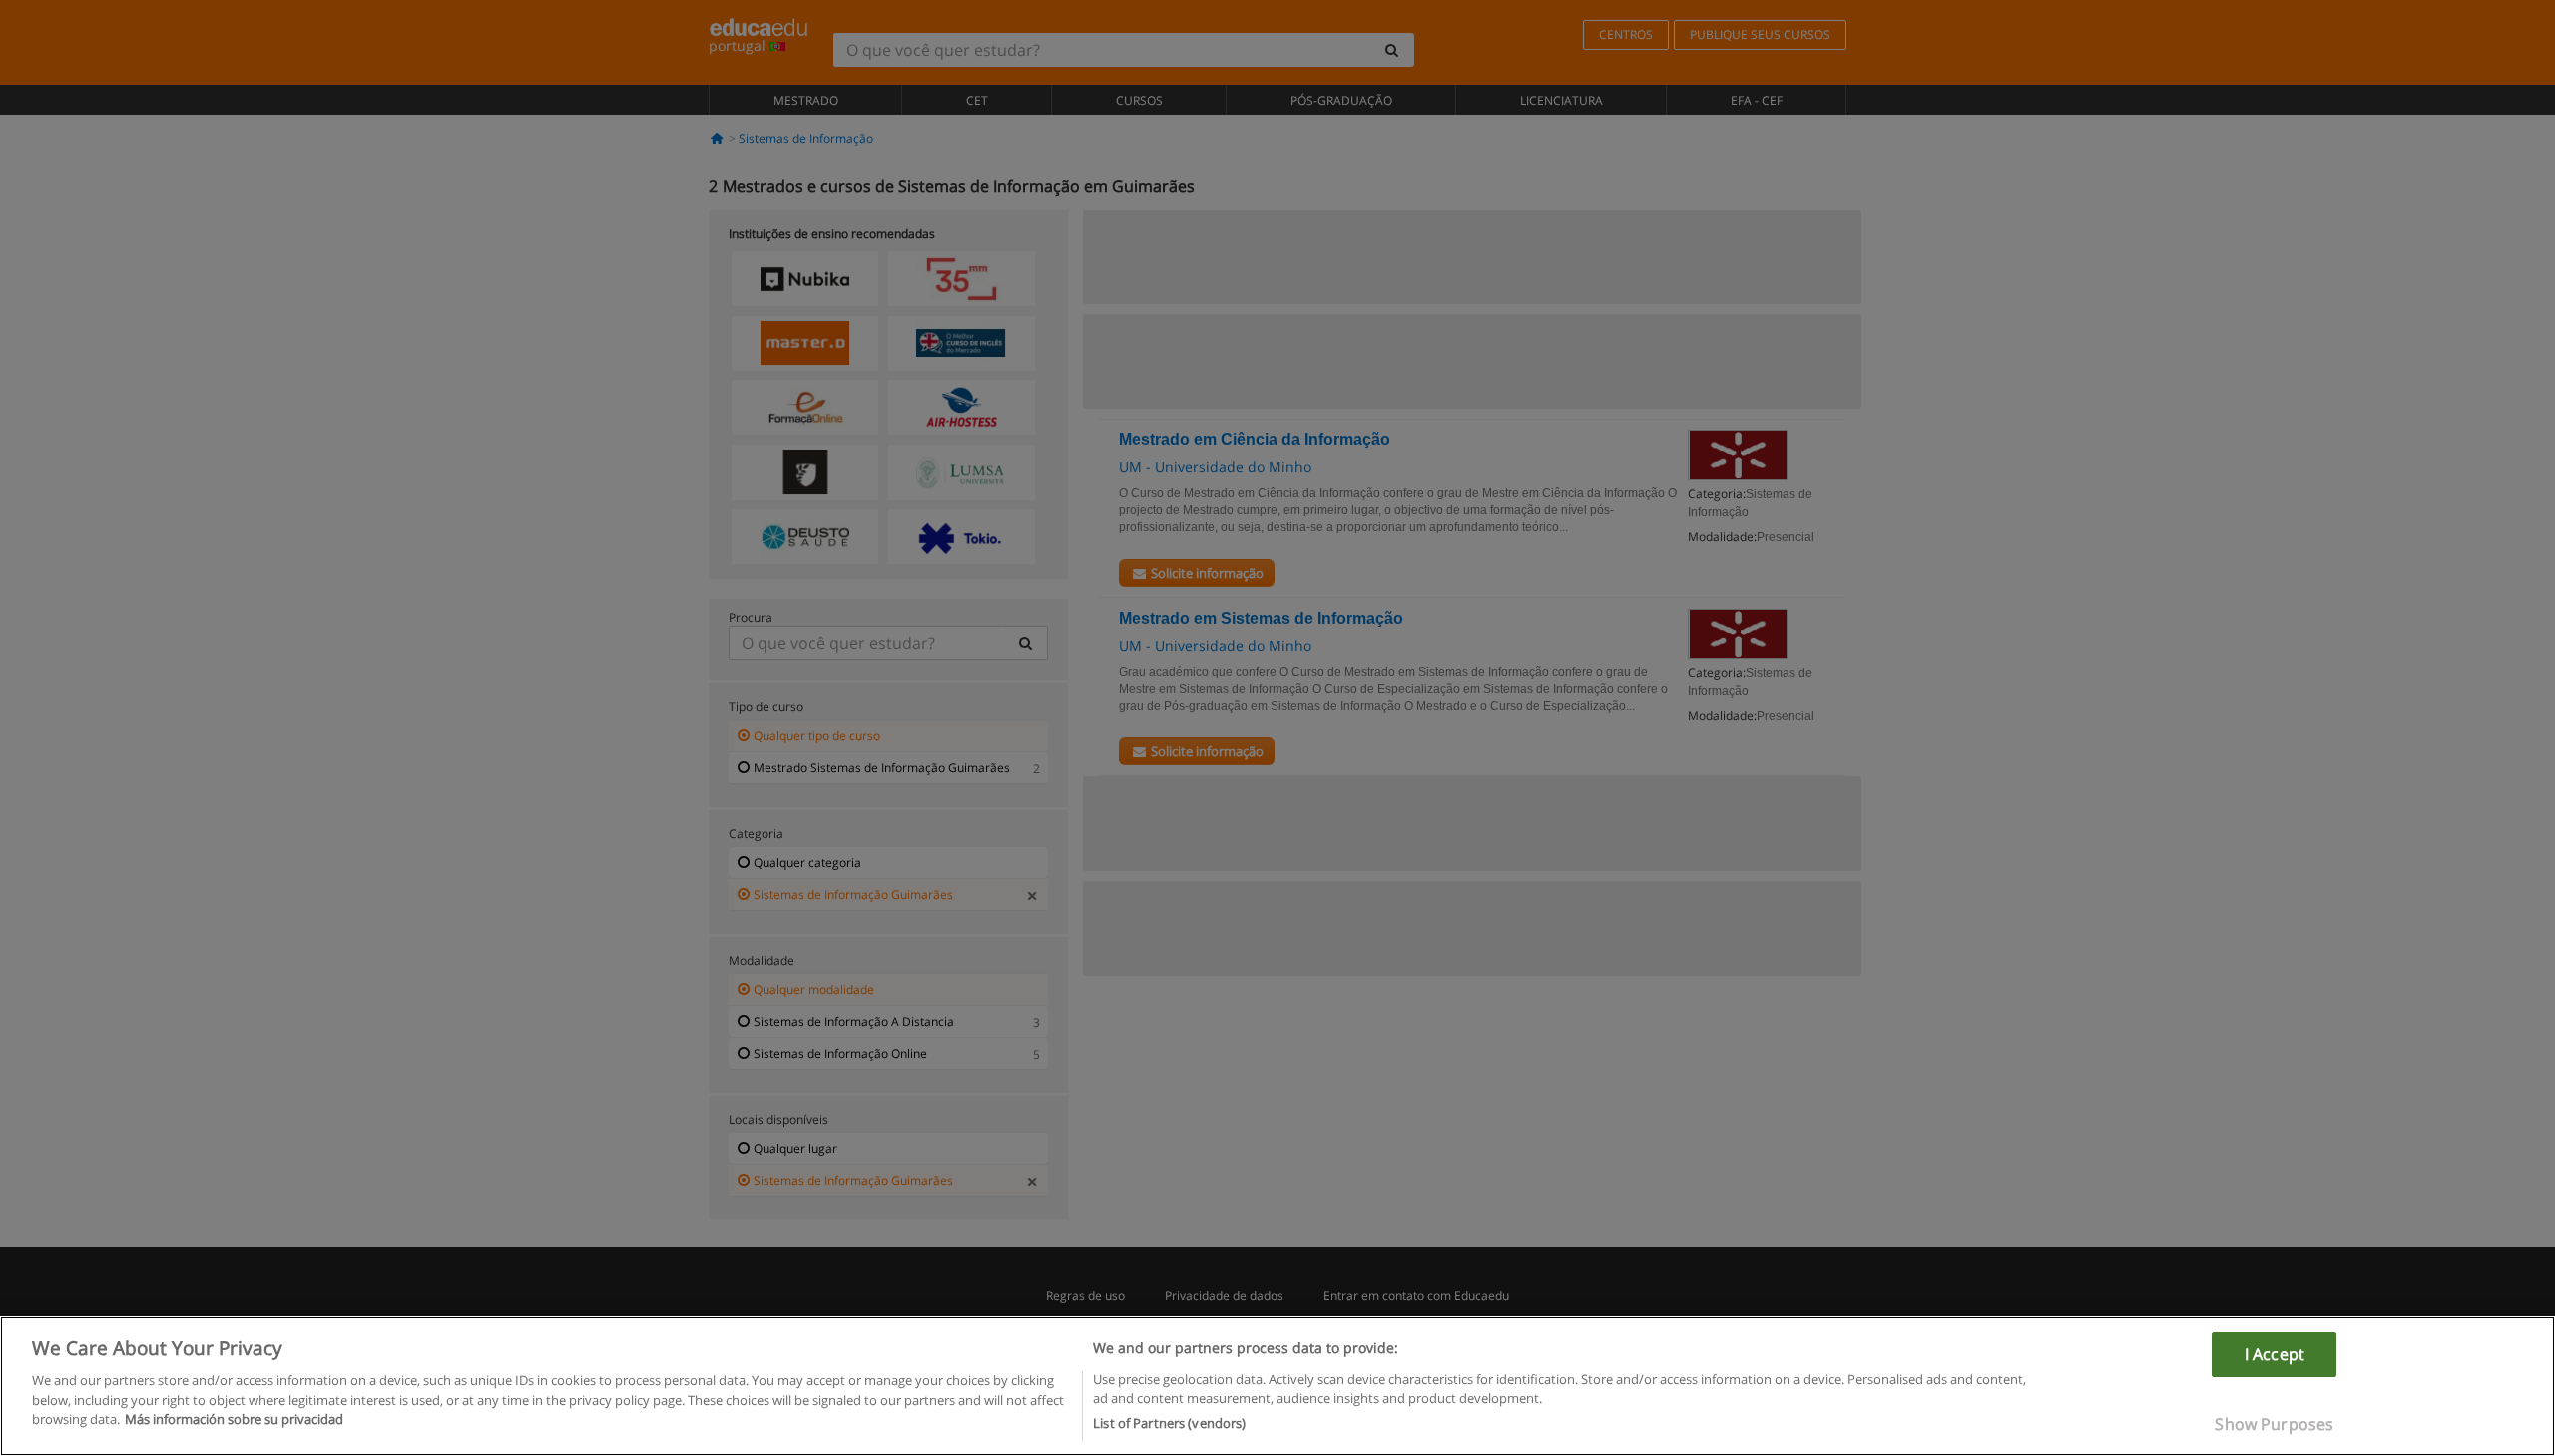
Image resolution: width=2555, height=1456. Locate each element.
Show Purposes (2274, 1424)
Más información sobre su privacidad (234, 1419)
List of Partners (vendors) (1169, 1423)
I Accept (2275, 1354)
